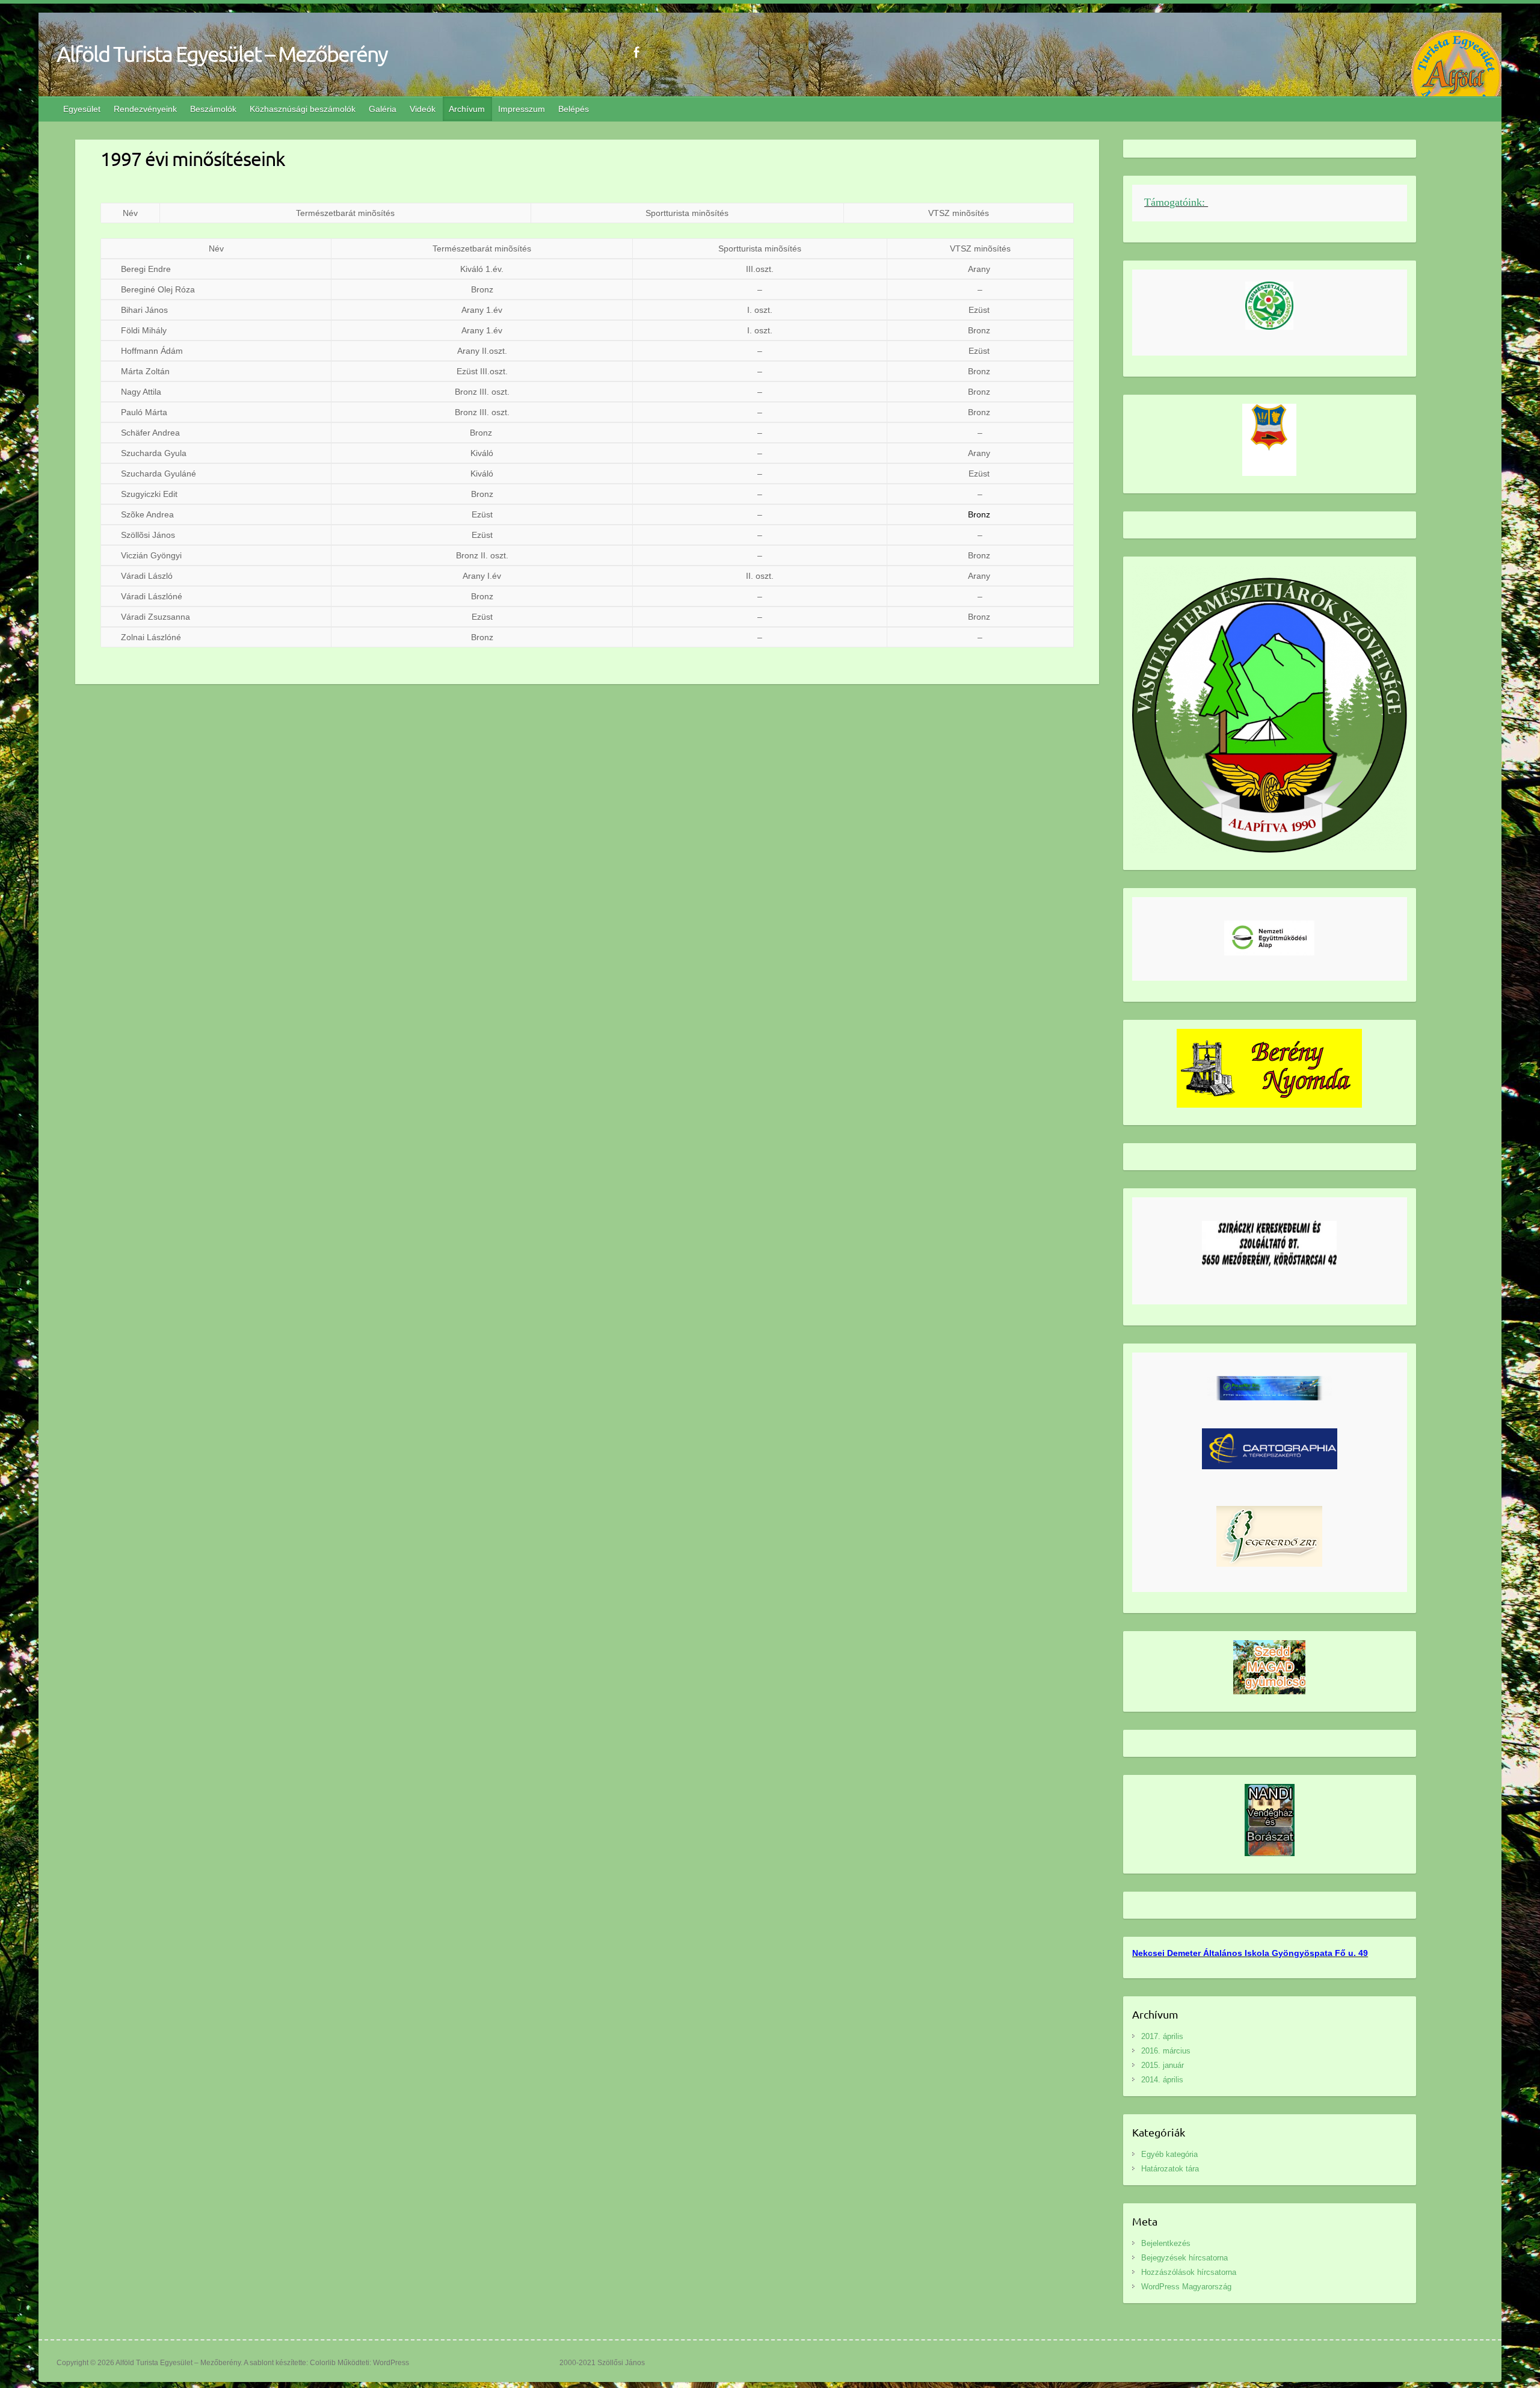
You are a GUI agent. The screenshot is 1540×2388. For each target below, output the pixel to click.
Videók (423, 109)
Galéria (383, 109)
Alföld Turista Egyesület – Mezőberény (222, 54)
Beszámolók (213, 109)
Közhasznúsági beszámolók (303, 109)
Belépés (574, 109)
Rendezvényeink (145, 109)
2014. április (1162, 2080)
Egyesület (82, 109)
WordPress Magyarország (1186, 2287)
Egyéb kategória (1169, 2154)
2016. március (1166, 2051)
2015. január (1163, 2065)
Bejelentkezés (1166, 2243)
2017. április (1162, 2036)
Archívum (467, 109)
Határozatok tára (1170, 2169)
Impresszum (522, 109)
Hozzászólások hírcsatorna (1189, 2272)
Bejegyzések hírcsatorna (1184, 2258)
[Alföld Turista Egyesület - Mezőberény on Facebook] (636, 52)
